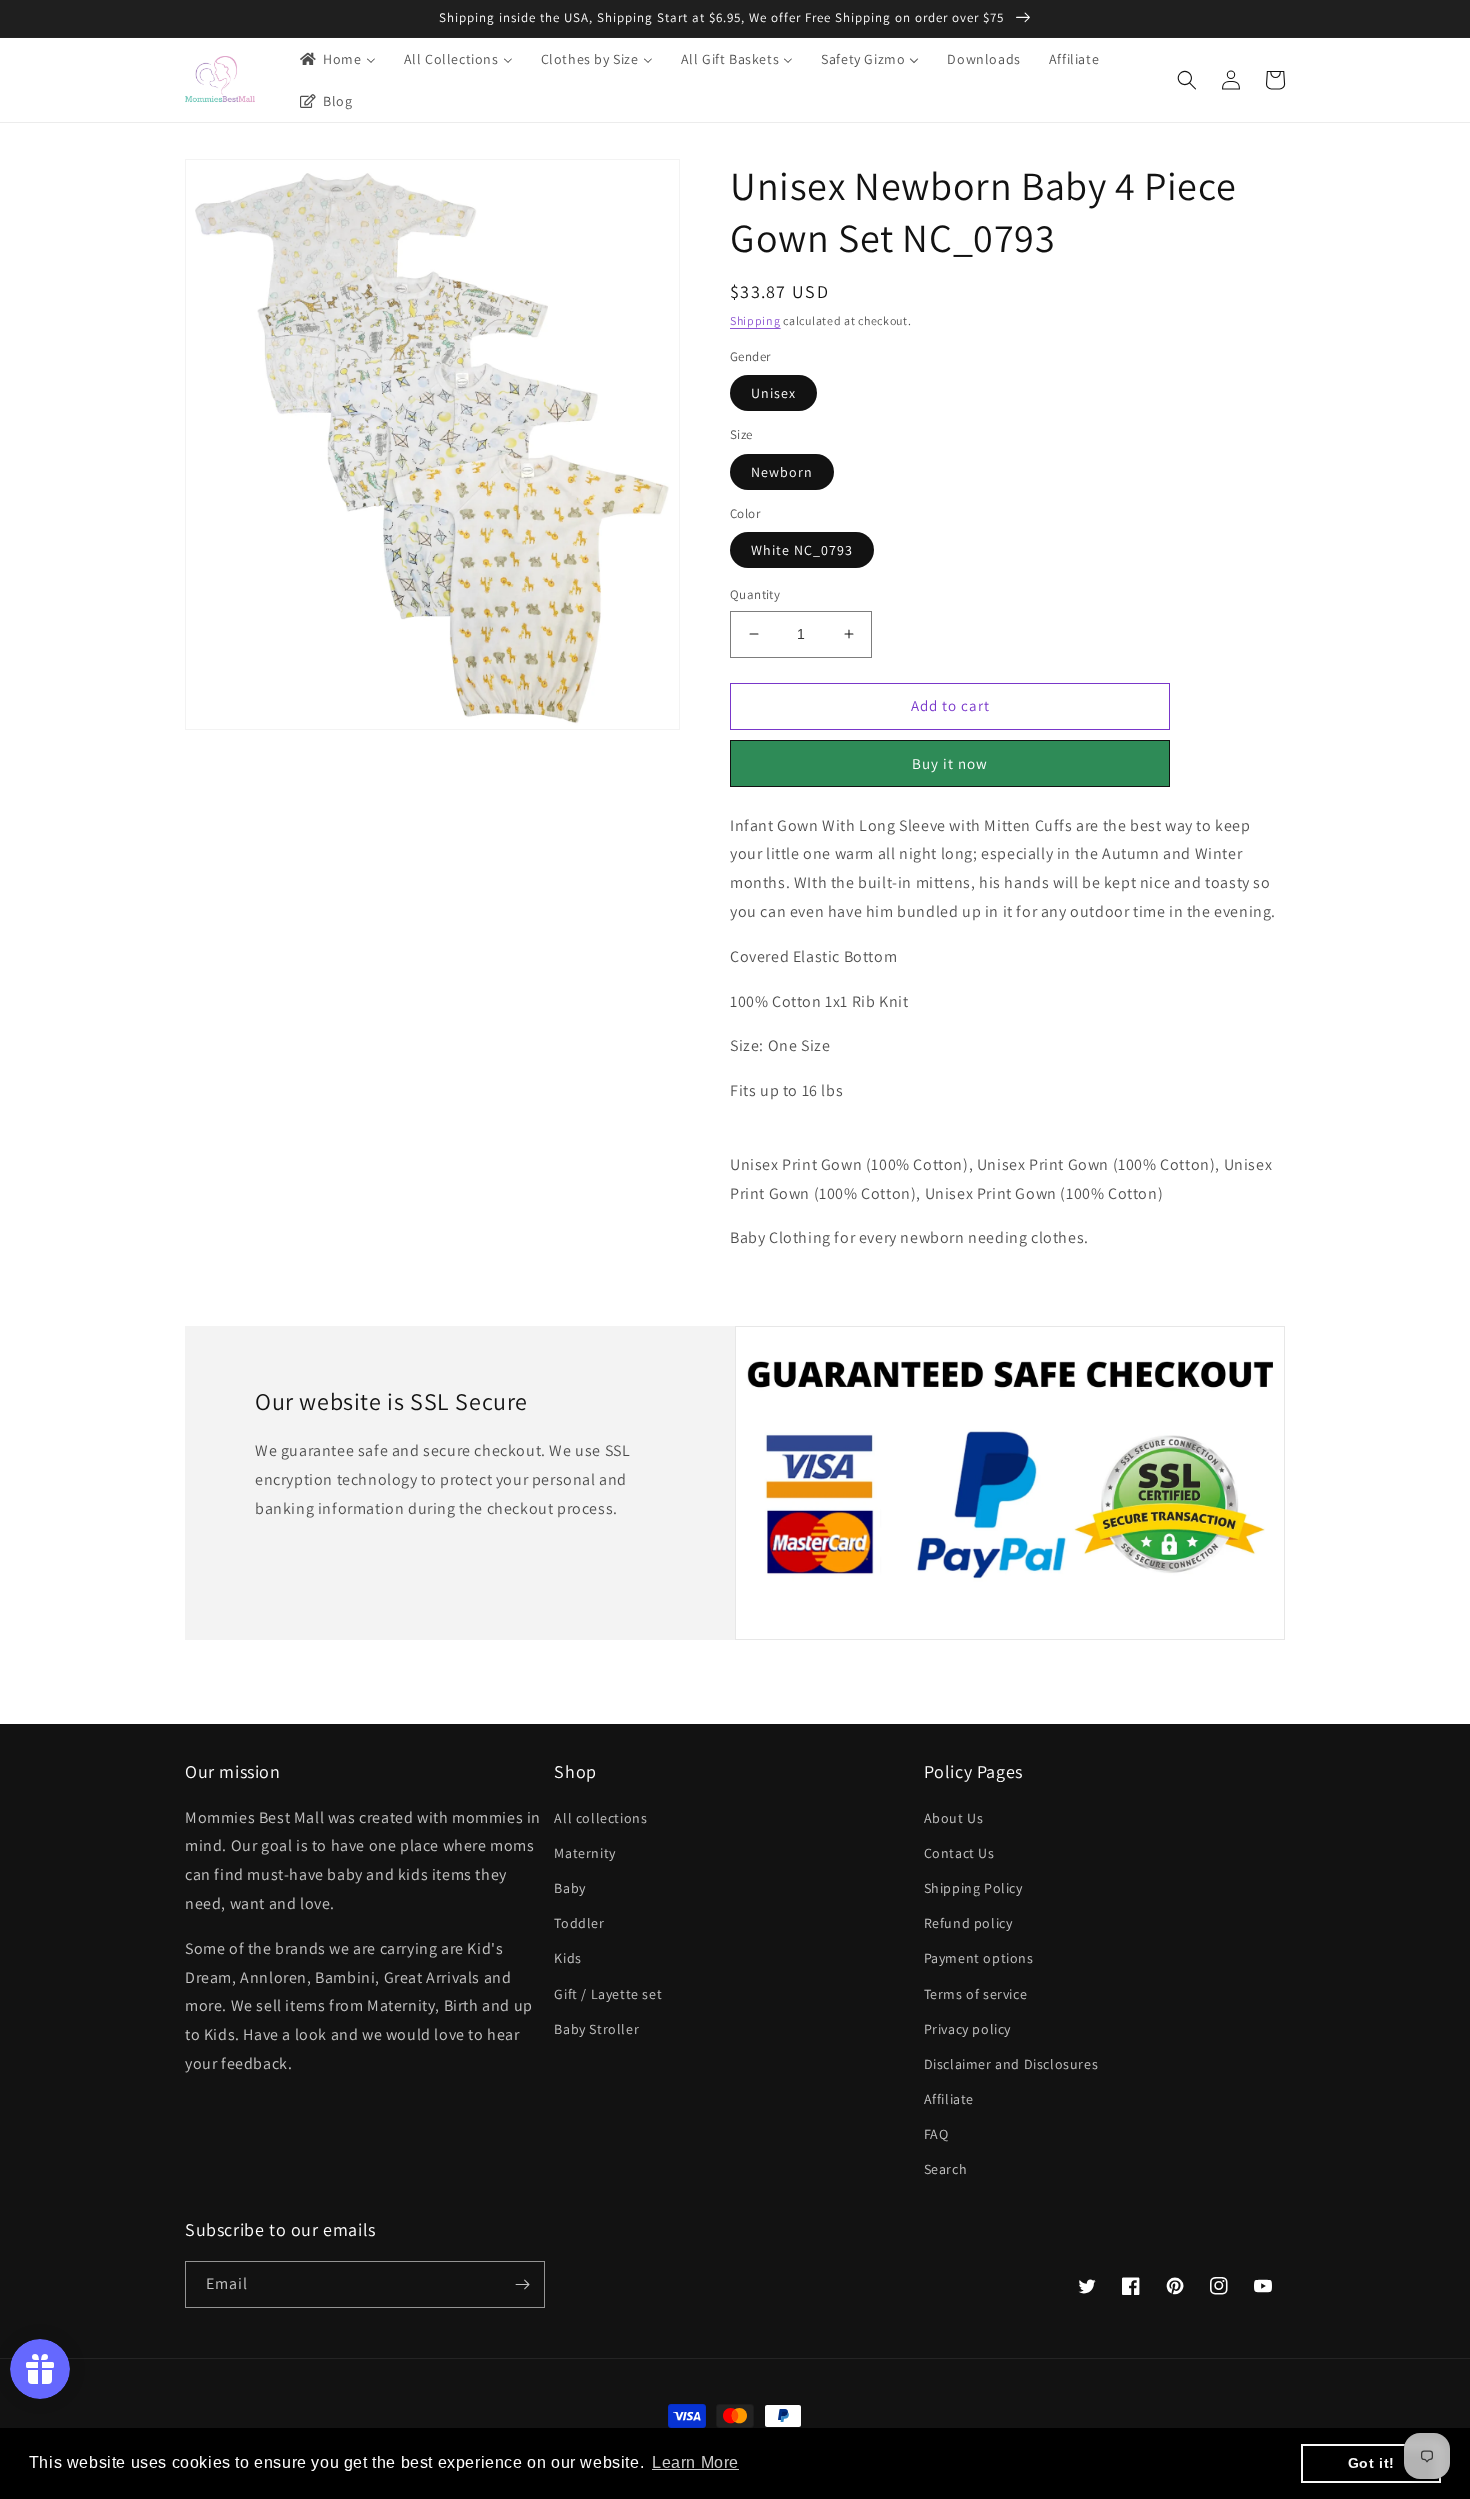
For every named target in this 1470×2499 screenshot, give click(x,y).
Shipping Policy (973, 1888)
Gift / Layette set (608, 1994)
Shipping (755, 320)
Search (946, 2169)
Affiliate (949, 2099)
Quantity (755, 594)
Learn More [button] (695, 2462)
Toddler (579, 1923)
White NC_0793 (802, 550)
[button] (1187, 80)
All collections (600, 1818)
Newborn (782, 472)
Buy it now (950, 763)
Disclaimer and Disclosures (1011, 2064)
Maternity (584, 1853)
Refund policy (968, 1923)
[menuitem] (336, 59)
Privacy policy (967, 2029)
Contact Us (959, 1853)
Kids (567, 1958)
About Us (954, 1818)
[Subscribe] (522, 2284)
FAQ (936, 2134)
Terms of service (976, 1994)
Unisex (773, 393)
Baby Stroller (596, 2029)
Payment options (979, 1958)
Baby (569, 1888)
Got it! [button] (1371, 2463)
